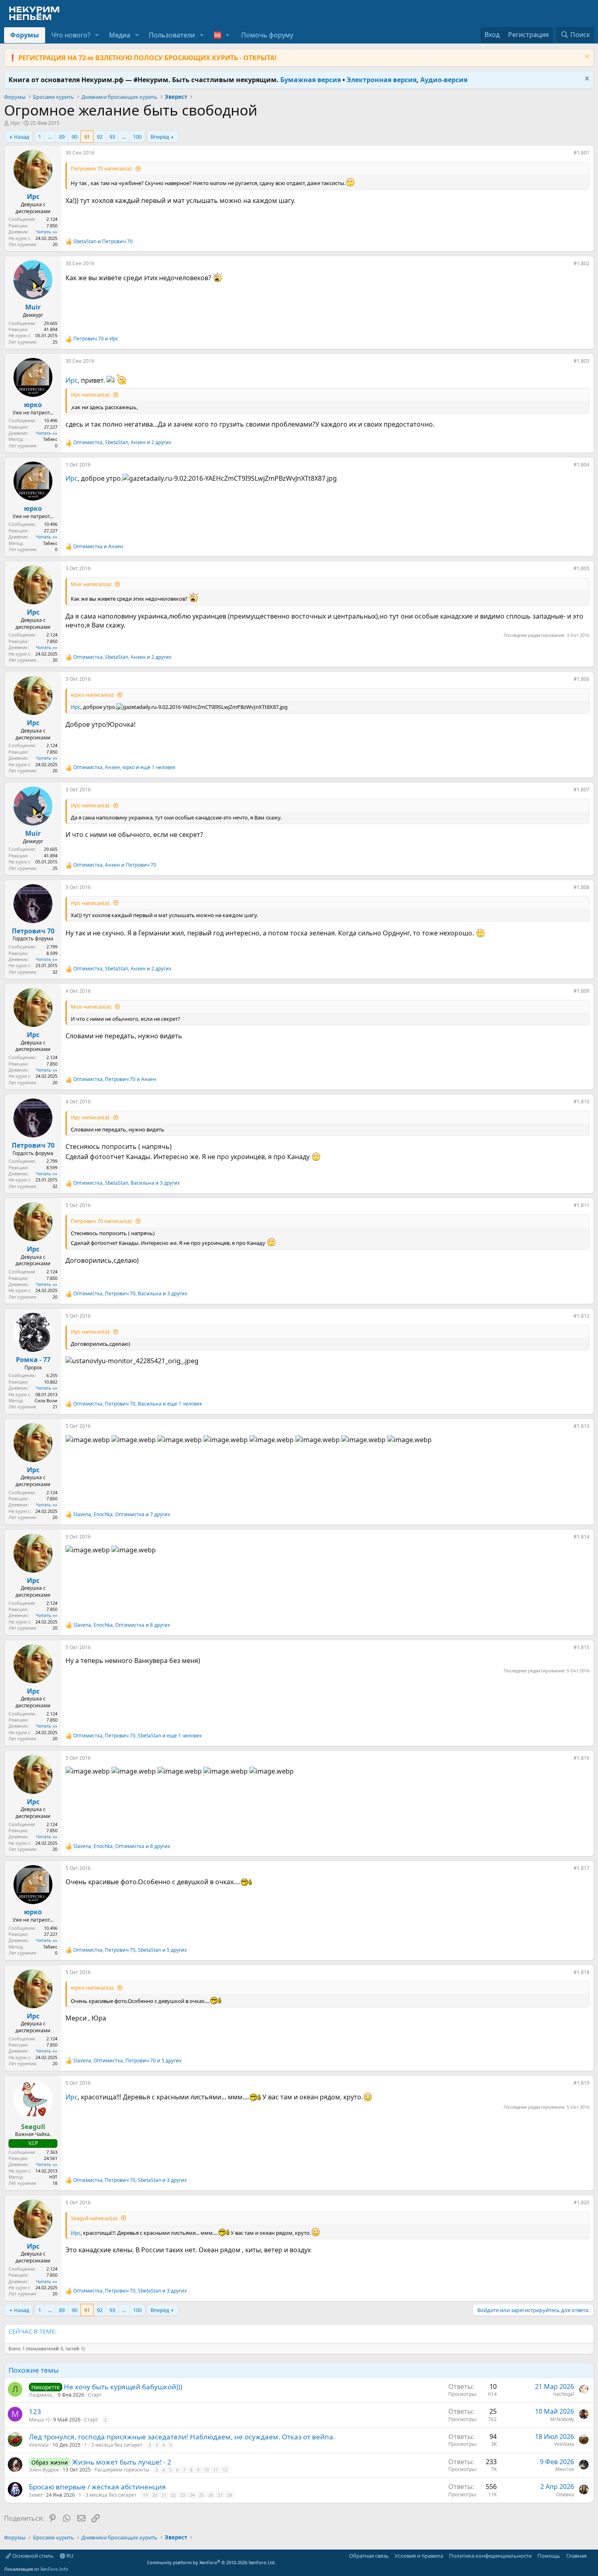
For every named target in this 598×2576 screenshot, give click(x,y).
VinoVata (39, 2445)
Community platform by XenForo (211, 2562)
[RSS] (592, 2556)
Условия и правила (419, 2556)
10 (206, 2470)
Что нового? (71, 35)
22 (173, 2495)
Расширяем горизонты (122, 2470)
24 (192, 2495)
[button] (97, 35)
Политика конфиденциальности (490, 2556)
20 (155, 2495)
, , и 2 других (122, 442)
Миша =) (39, 2420)
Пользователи (172, 35)
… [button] (50, 137)
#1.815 (582, 1647)
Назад (22, 137)
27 (220, 2495)
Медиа (120, 35)
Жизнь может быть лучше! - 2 (122, 2462)
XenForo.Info (54, 2569)
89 (62, 137)
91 (87, 137)
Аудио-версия (444, 80)
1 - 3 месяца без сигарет (113, 2445)
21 (164, 2495)
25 (201, 2495)
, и (115, 865)
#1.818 (582, 1972)
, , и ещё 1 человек (124, 767)
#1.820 (582, 2202)
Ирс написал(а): (91, 394)
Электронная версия (382, 80)
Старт (95, 2395)
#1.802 (582, 263)
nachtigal (564, 2394)
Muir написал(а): (91, 584)
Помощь (549, 2556)
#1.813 (582, 1426)
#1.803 (582, 361)
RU (69, 2556)
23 (183, 2495)
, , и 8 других (122, 1625)
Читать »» (47, 232)
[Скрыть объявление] (586, 58)
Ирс (15, 123)
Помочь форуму (267, 35)
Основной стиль (32, 2556)
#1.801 (582, 153)
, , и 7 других (122, 1515)
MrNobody (562, 2419)
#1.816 (582, 1758)
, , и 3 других (127, 1183)
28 (229, 2495)
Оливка (565, 2494)
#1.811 (582, 1205)
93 (112, 137)
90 (74, 137)
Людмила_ (41, 2395)
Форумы (25, 35)
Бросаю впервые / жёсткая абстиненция (97, 2487)
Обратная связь (369, 2556)
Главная (576, 2556)
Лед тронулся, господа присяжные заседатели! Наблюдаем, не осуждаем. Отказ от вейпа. (182, 2437)
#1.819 (582, 2083)
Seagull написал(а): (94, 2218)
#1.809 (582, 991)
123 (35, 2411)
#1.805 (582, 568)
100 (137, 137)
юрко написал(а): (93, 695)
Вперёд (160, 137)
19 (145, 2495)
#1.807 (582, 790)
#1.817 (582, 1868)
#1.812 (582, 1316)
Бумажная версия (311, 80)
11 (216, 2470)
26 (211, 2495)
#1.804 (582, 465)
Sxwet (36, 2495)
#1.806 (582, 679)
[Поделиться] (568, 155)
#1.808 (582, 887)
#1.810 (582, 1102)
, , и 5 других (130, 1950)
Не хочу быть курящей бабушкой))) (123, 2387)
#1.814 (582, 1537)
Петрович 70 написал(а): (102, 168)
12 (225, 2470)
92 (100, 137)
